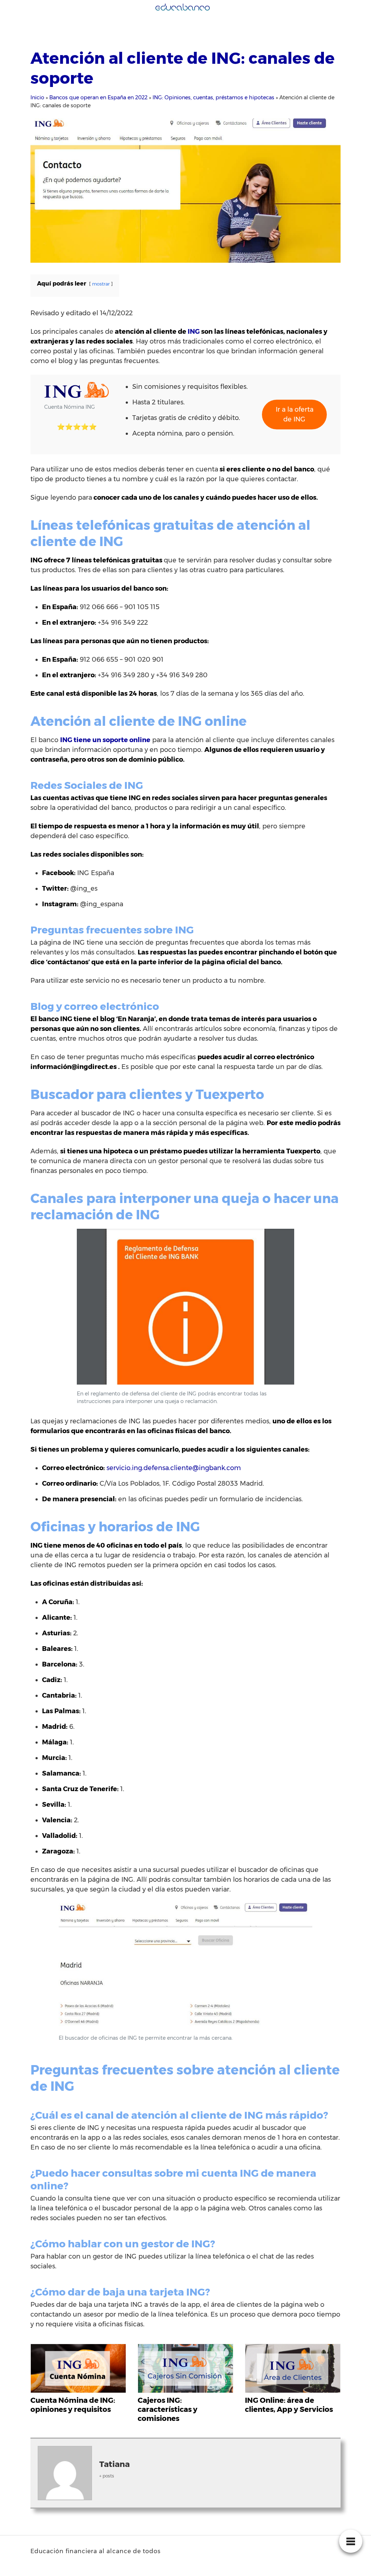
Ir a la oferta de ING (295, 414)
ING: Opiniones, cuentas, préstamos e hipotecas (213, 97)
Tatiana (114, 2464)
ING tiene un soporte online (105, 740)
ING (194, 332)
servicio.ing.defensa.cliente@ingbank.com (174, 1468)
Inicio (37, 97)
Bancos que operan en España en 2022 (98, 97)
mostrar (101, 284)
